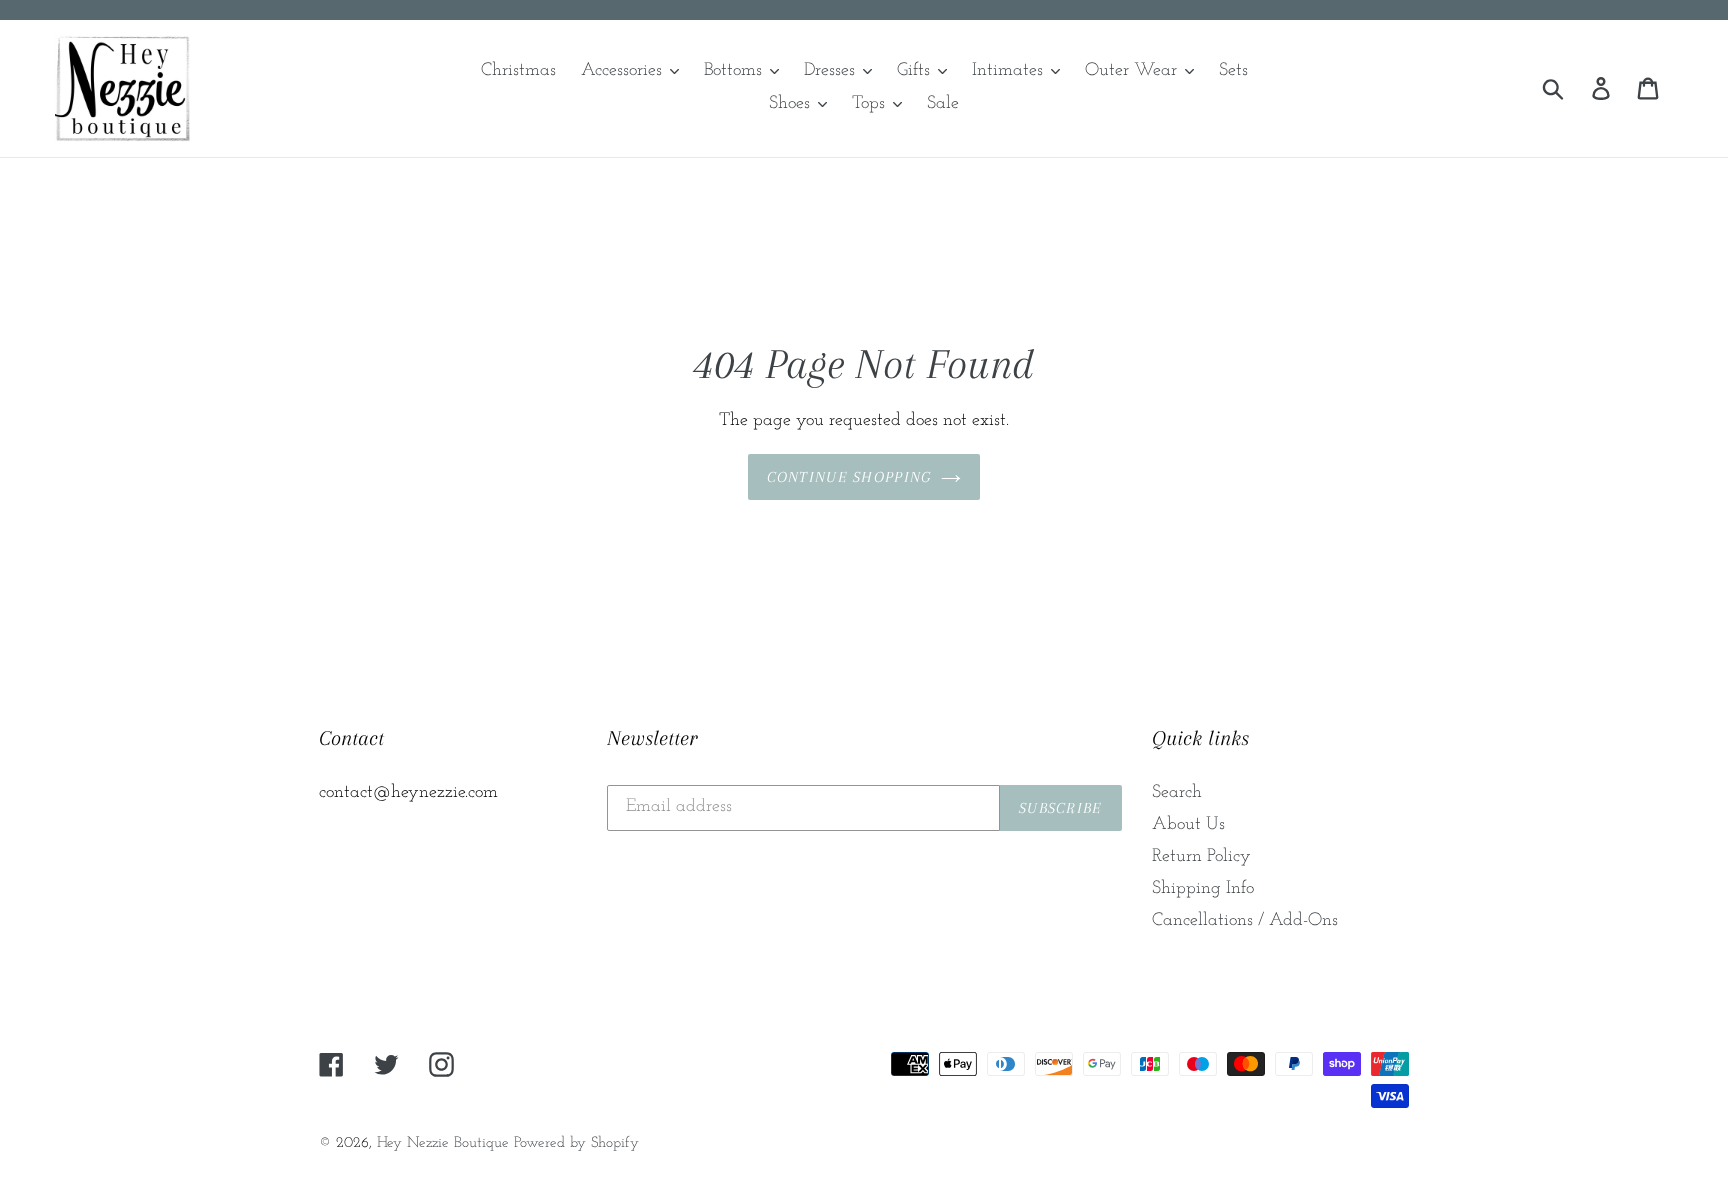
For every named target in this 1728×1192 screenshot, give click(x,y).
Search (1177, 793)
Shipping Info (1203, 889)
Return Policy (1201, 857)
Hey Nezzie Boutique (443, 1143)
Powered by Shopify (576, 1143)
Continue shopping (849, 477)
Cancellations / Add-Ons (1245, 921)
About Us (1188, 825)
